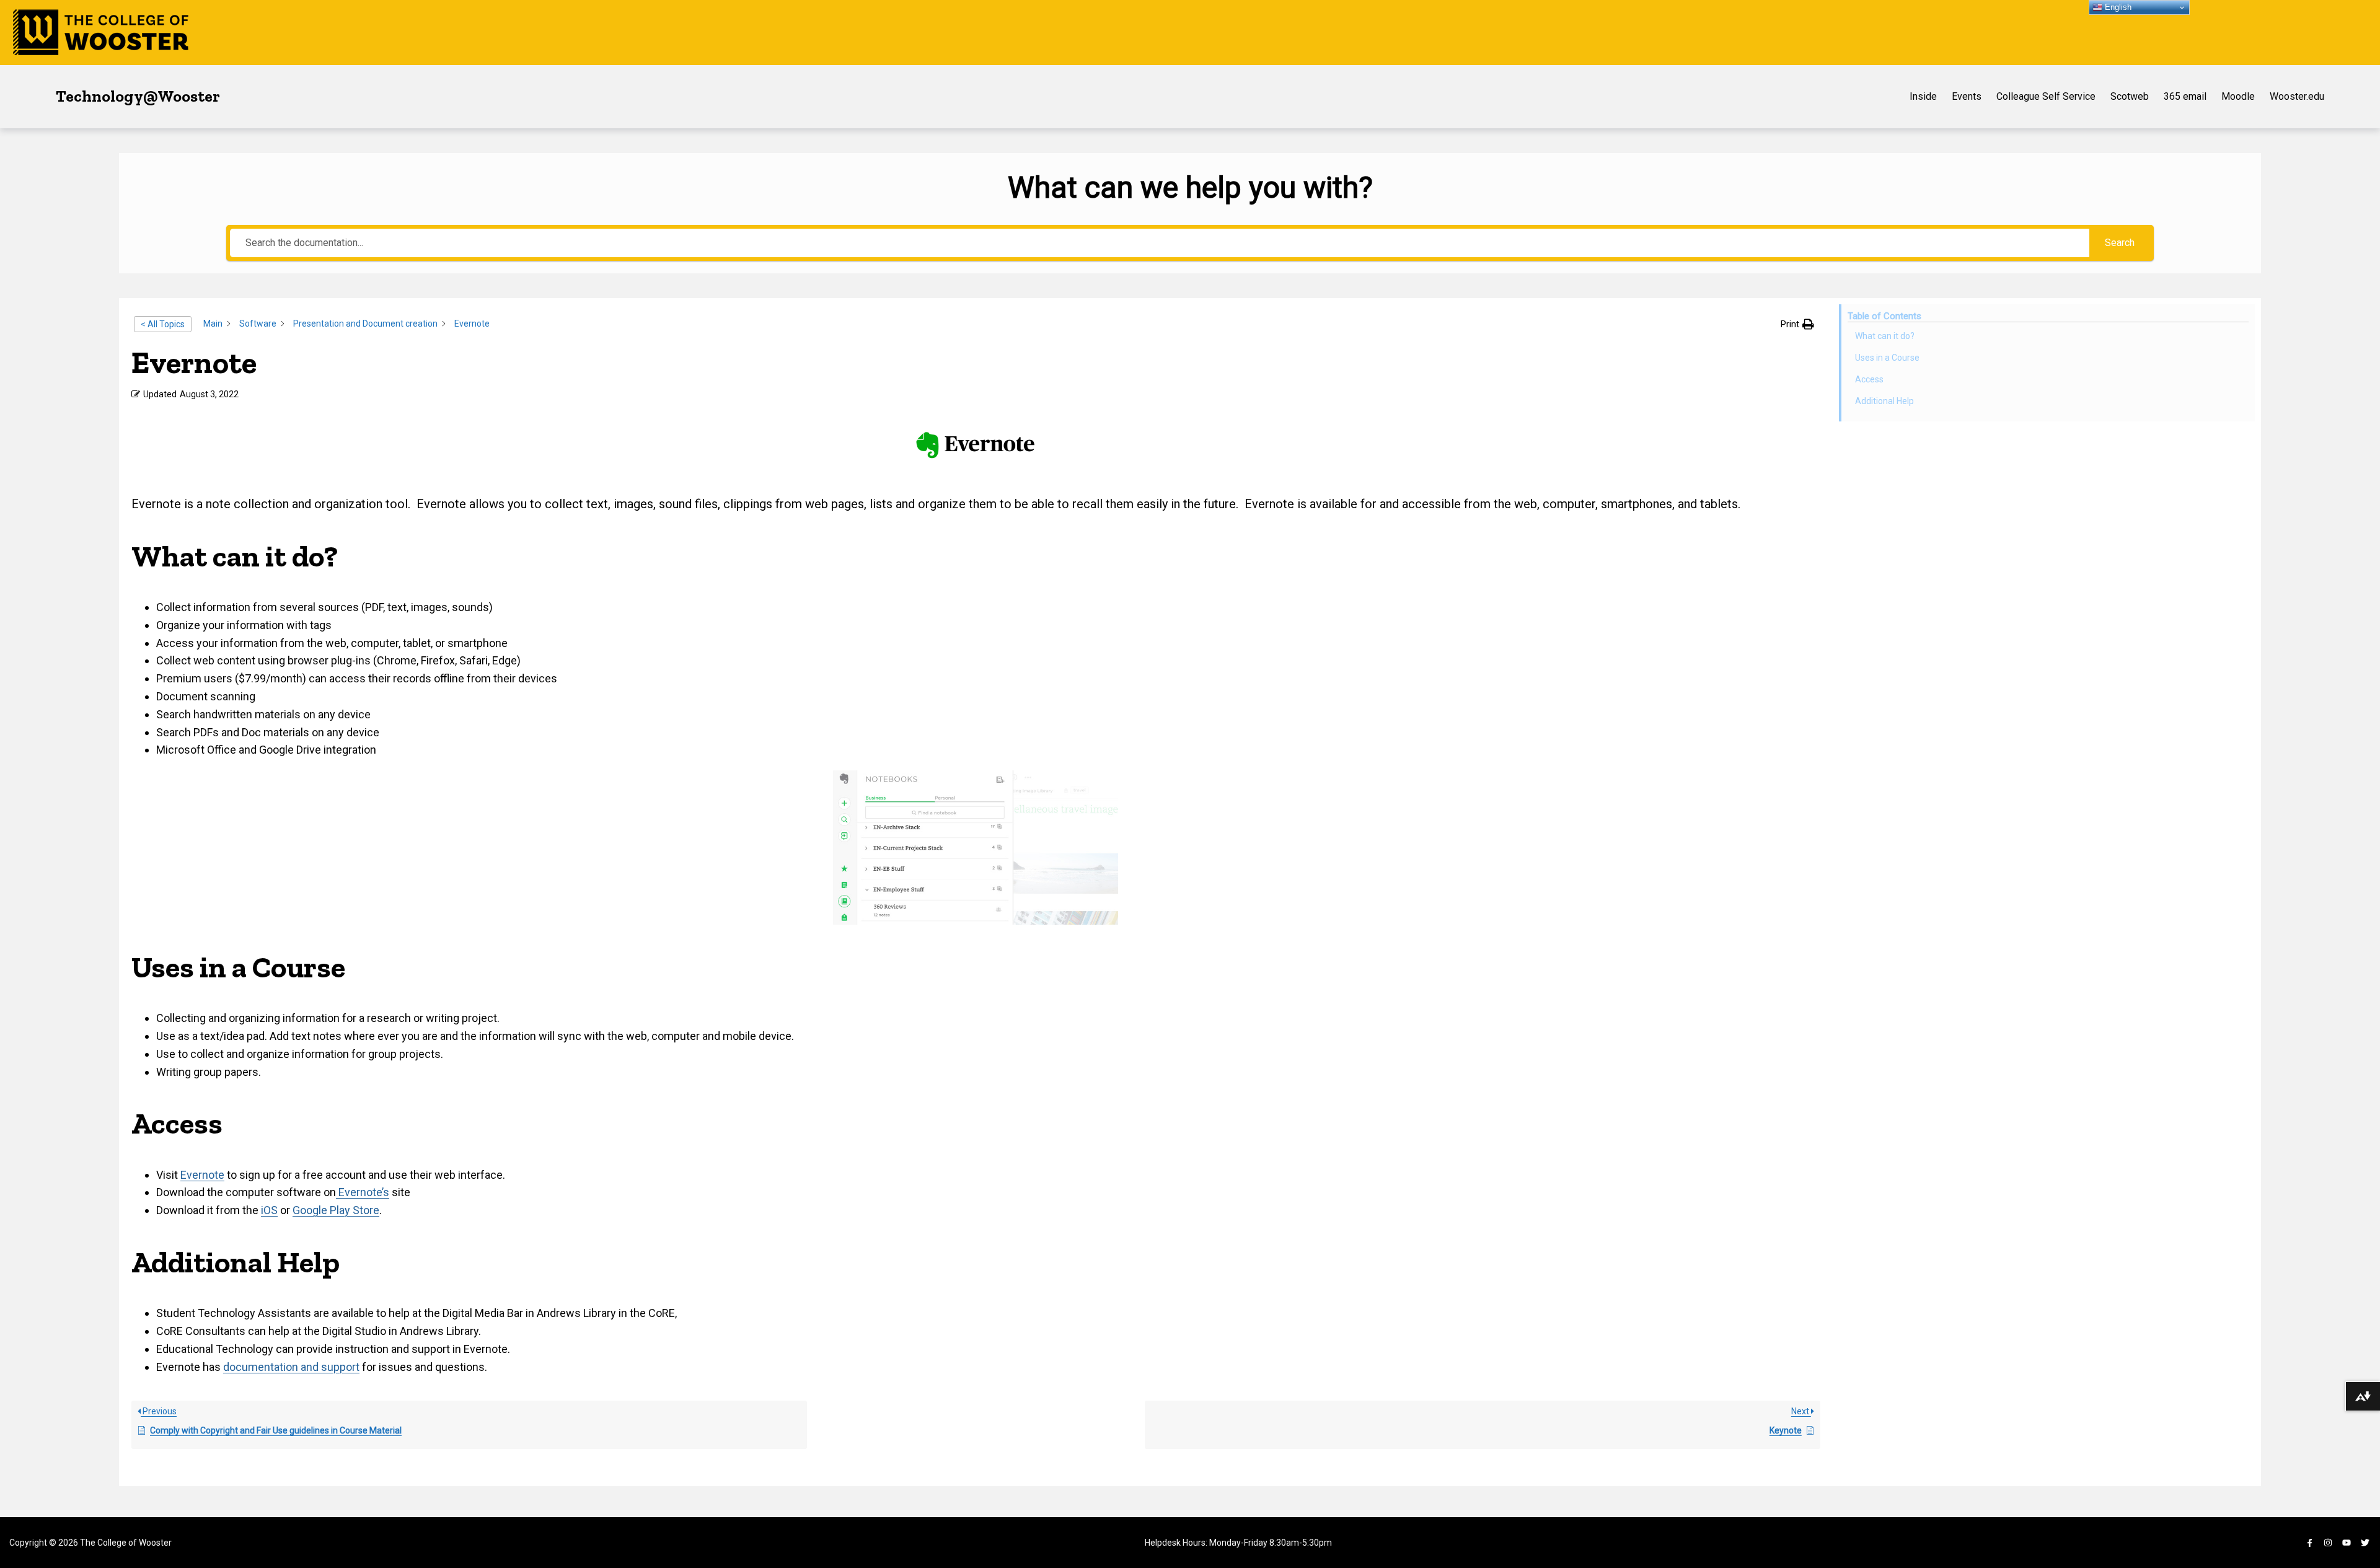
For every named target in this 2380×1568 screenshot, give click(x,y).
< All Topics (163, 324)
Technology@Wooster (138, 96)
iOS (269, 1210)
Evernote (202, 1175)
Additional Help (1884, 401)
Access (1869, 379)
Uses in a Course (1887, 358)
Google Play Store (336, 1210)
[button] (1797, 324)
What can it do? (1885, 336)
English (2117, 7)
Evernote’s (363, 1192)
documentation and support (291, 1367)
